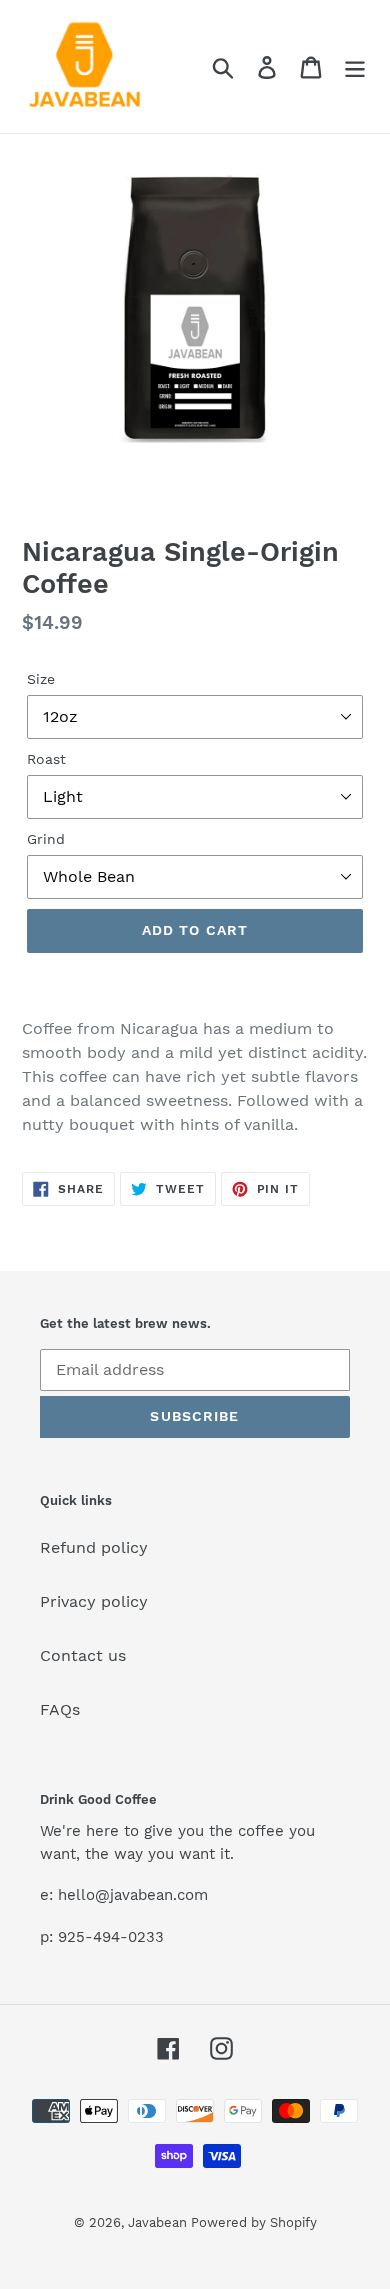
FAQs (60, 1709)
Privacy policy (94, 1601)
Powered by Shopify (254, 2222)
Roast (46, 759)
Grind (46, 839)
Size (41, 679)
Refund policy (94, 1547)
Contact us (83, 1655)
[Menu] (355, 66)
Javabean (159, 2222)
